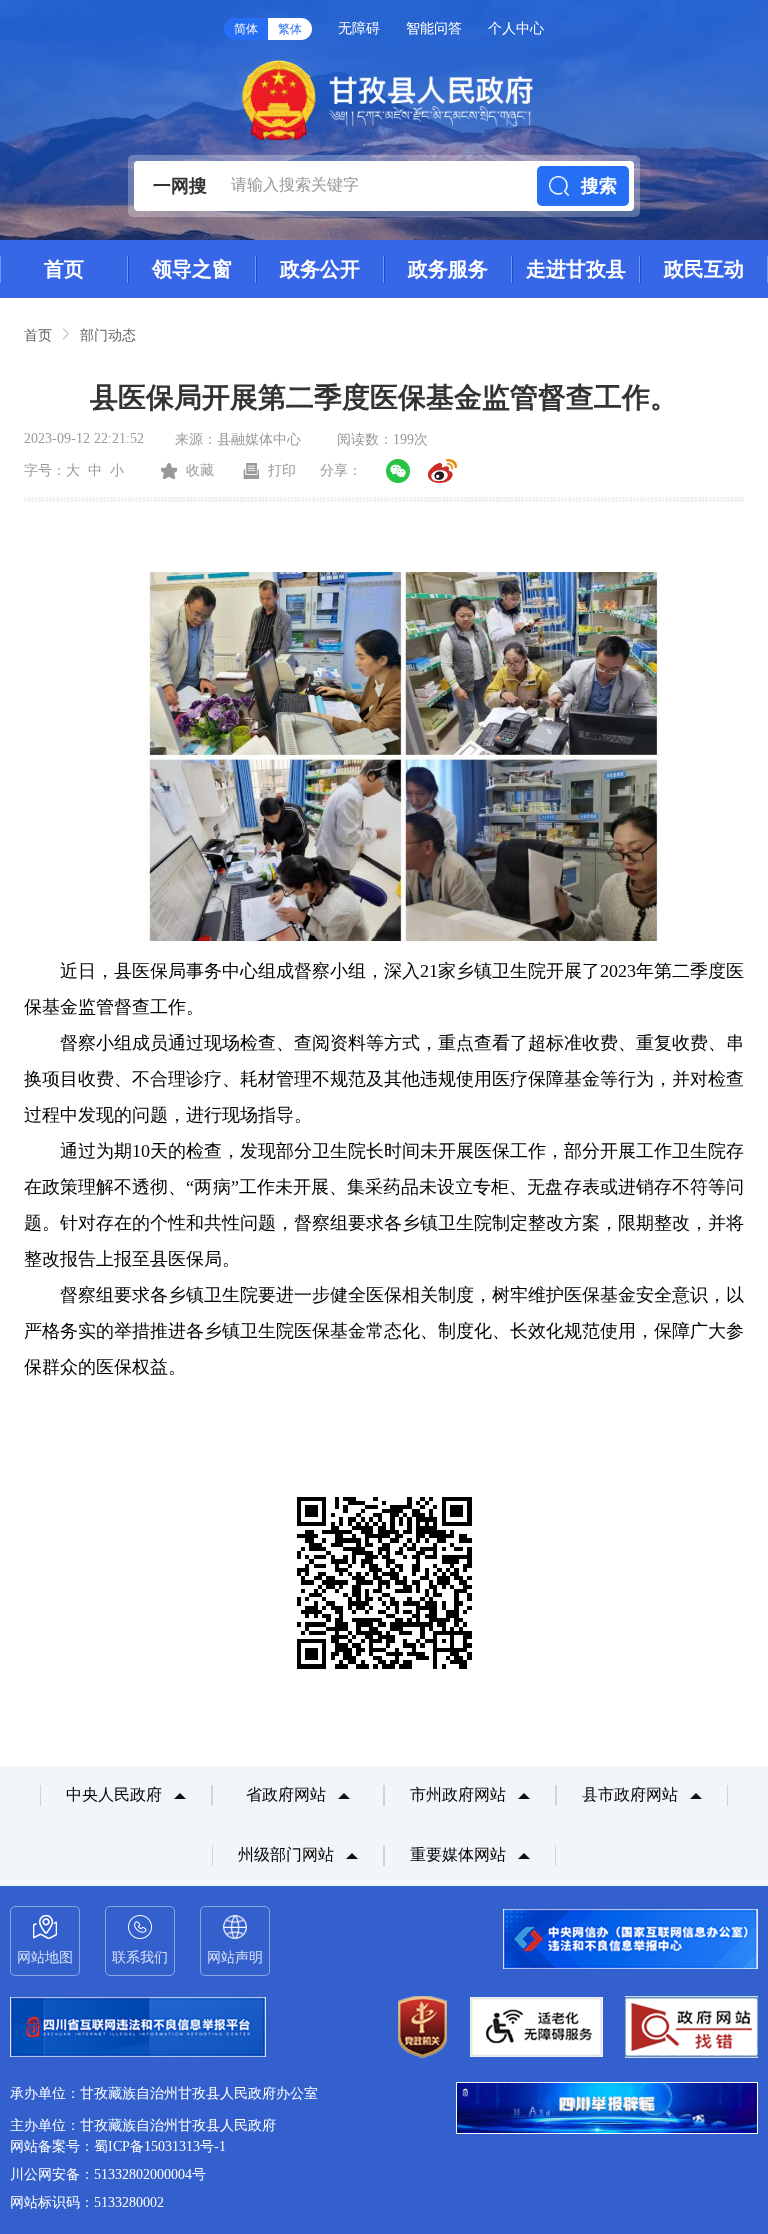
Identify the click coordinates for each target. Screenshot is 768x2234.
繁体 (290, 29)
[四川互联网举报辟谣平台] (607, 2110)
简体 (246, 29)
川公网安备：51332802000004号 (108, 2174)
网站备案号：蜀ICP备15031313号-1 (118, 2146)
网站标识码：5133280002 (87, 2202)
